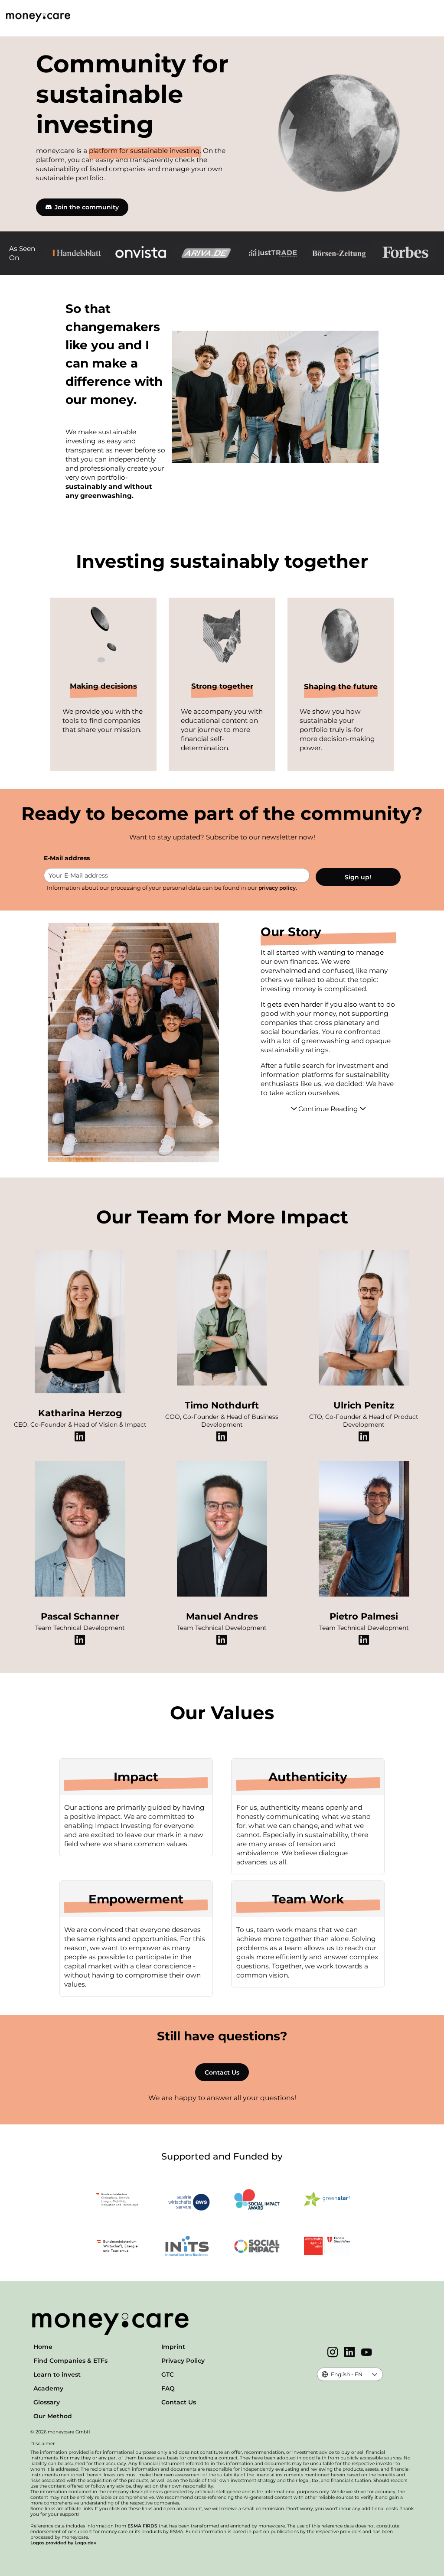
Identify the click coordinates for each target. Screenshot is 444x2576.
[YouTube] (367, 2353)
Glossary (47, 2402)
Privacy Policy (183, 2361)
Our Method (53, 2416)
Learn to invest (57, 2374)
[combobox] (342, 2374)
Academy (48, 2388)
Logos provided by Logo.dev (63, 2543)
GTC (168, 2374)
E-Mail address (67, 858)
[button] (375, 2374)
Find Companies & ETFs (70, 2361)
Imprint (173, 2347)
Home (43, 2347)
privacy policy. (278, 888)
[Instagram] (333, 2353)
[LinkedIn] (350, 2353)
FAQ (168, 2388)
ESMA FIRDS (142, 2526)
